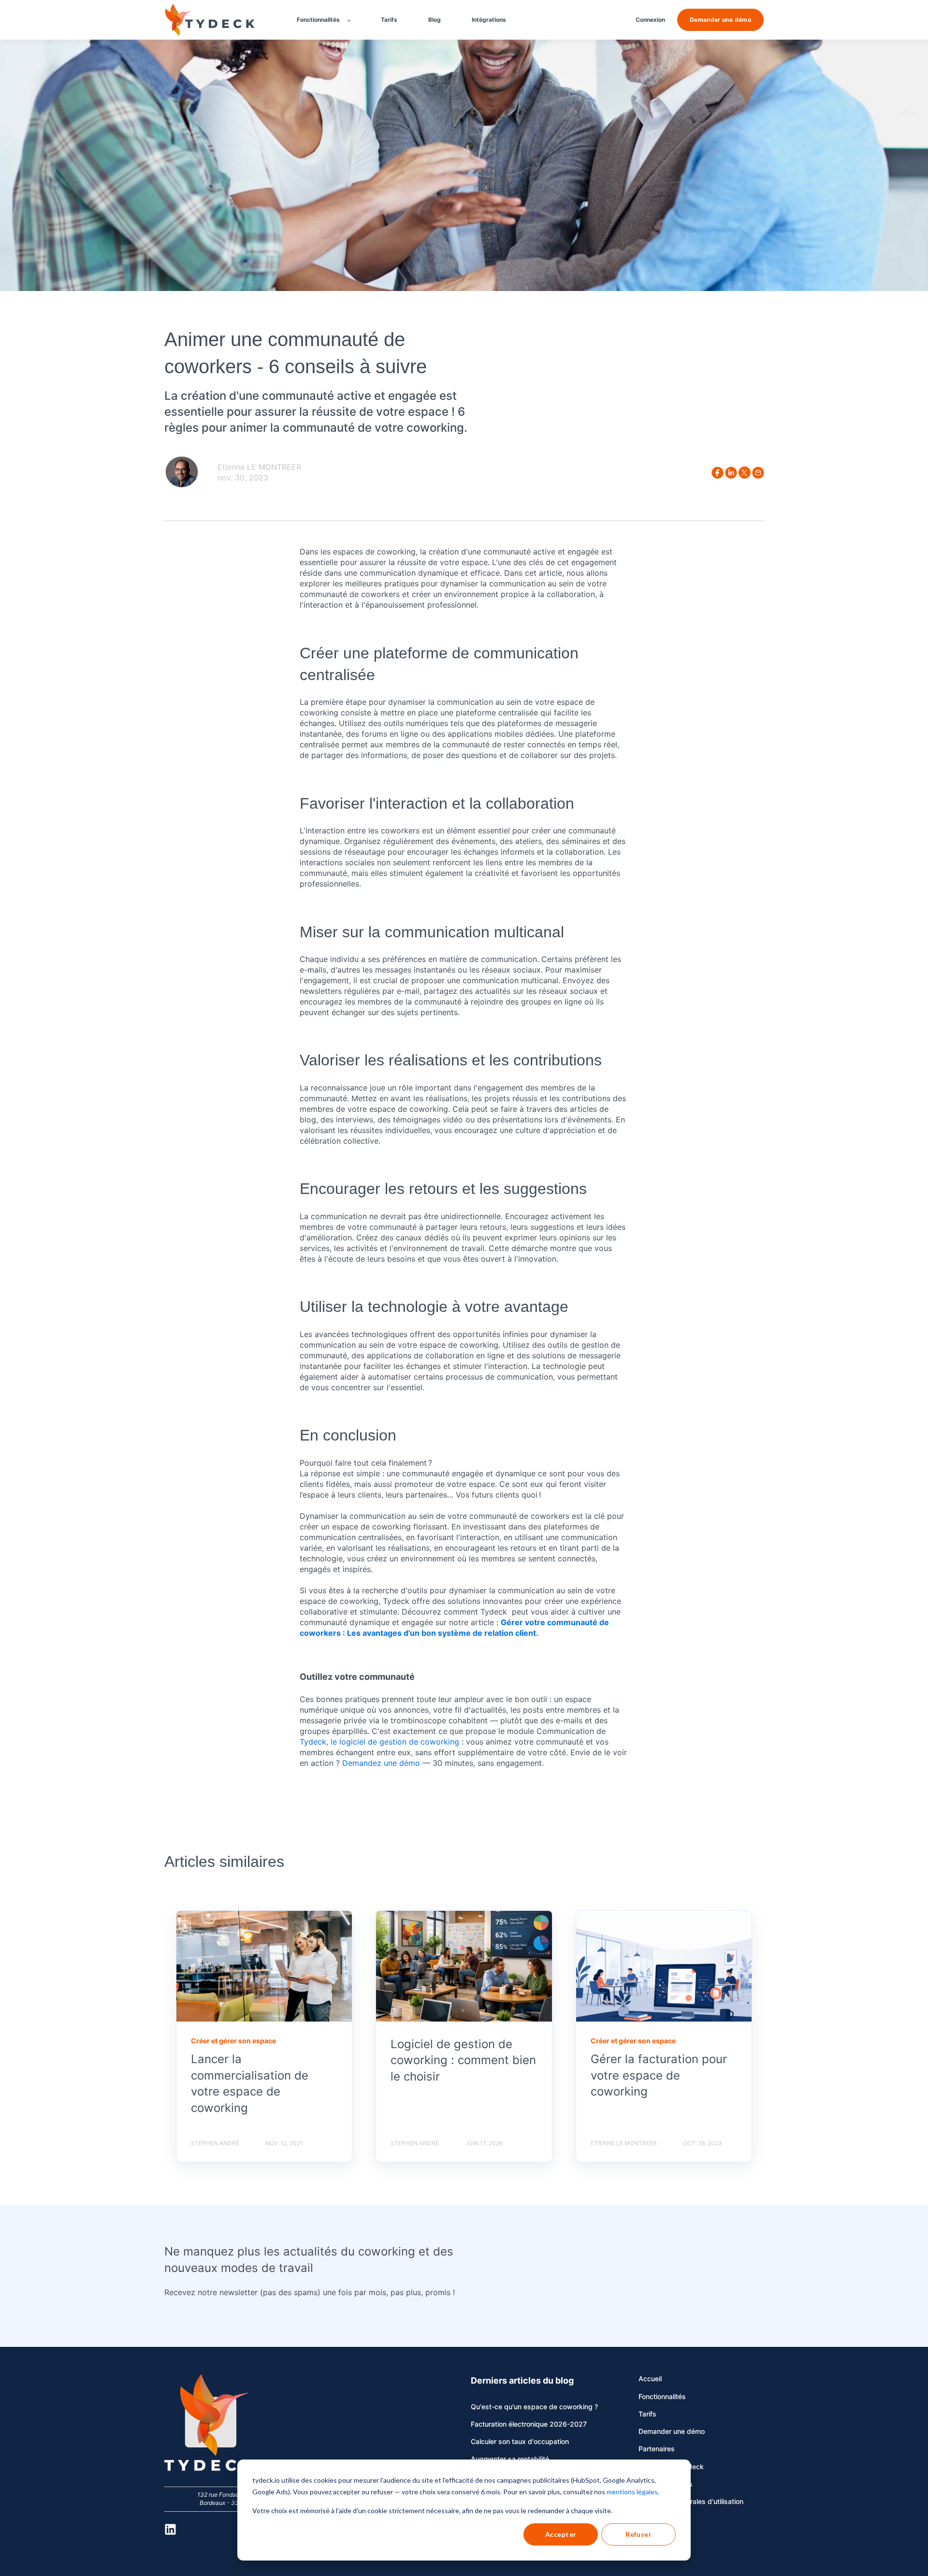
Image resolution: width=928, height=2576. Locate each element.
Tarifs (647, 2414)
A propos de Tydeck (671, 2467)
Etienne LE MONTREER (259, 467)
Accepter (561, 2534)
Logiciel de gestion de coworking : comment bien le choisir (463, 2060)
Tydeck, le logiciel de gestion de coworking (381, 1742)
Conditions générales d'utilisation (691, 2501)
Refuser (638, 2534)
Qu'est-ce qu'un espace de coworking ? (534, 2407)
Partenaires (657, 2449)
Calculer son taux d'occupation (520, 2441)
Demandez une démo (381, 1763)
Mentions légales (666, 2484)
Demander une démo (672, 2431)
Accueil (650, 2379)
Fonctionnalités (662, 2396)
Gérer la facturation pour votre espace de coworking (659, 2075)
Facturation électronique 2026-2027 (529, 2424)
